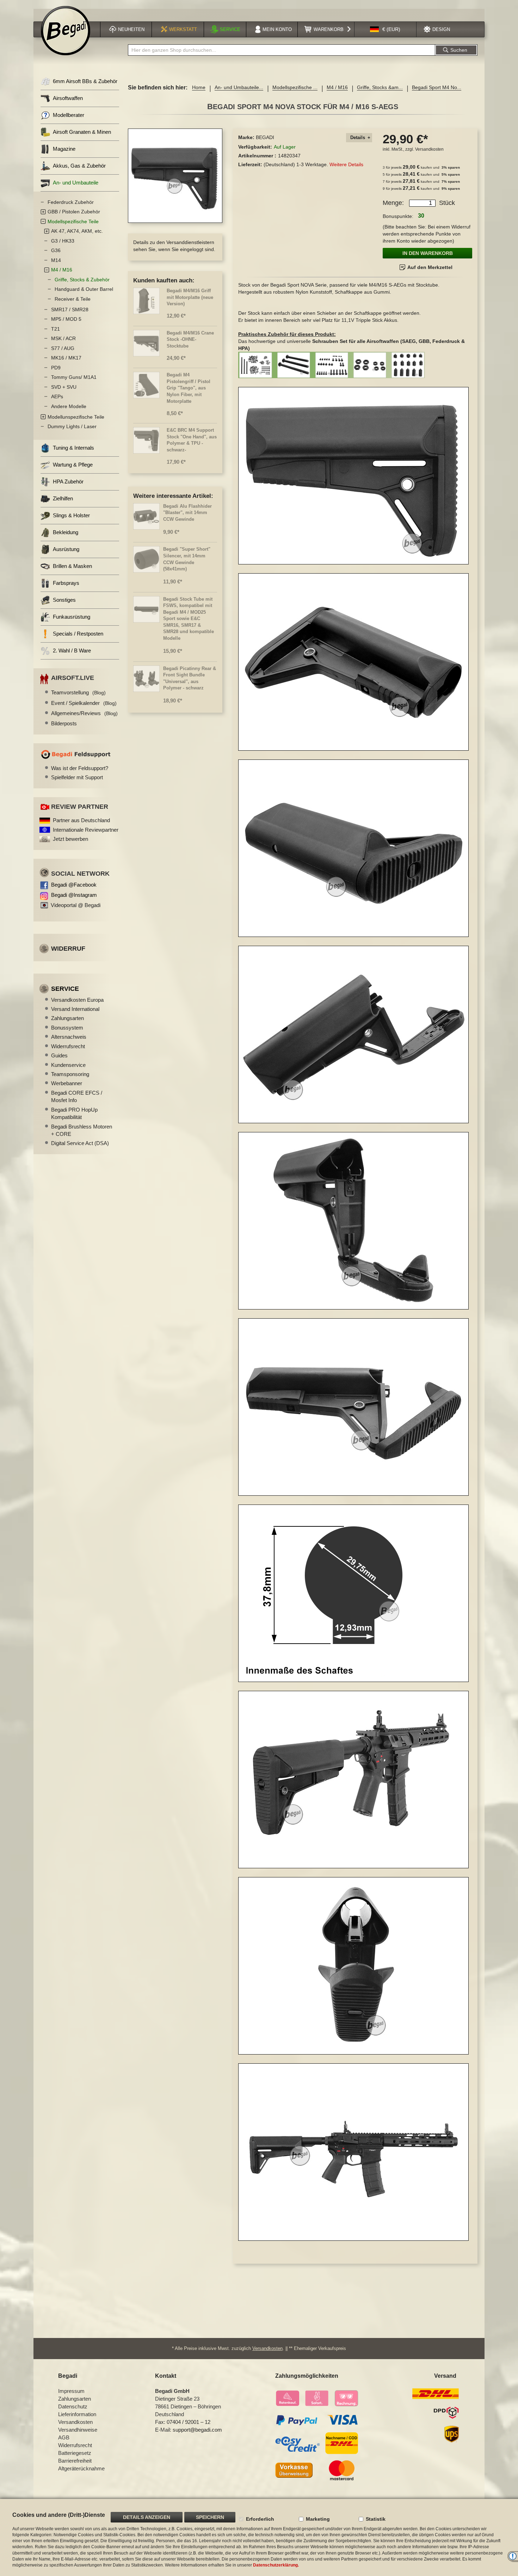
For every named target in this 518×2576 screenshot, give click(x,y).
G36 (56, 250)
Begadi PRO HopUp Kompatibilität (74, 1113)
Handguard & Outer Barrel (84, 289)
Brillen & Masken (72, 566)
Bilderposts (64, 723)
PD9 (56, 368)
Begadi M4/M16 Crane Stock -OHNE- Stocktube (190, 339)
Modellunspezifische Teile (76, 417)
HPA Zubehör (68, 482)
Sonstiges (64, 600)
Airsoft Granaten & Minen (82, 132)
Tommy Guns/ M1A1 (74, 377)
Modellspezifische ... (295, 87)
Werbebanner (67, 1083)
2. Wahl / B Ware (72, 651)
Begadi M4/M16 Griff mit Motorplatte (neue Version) (190, 297)
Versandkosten (429, 149)
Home (199, 87)
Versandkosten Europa (77, 1000)
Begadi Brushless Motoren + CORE (82, 1130)
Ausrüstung (66, 549)
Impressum (71, 2391)
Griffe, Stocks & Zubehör (82, 280)
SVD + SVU (64, 387)
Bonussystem (67, 1028)
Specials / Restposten (78, 634)
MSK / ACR (63, 338)
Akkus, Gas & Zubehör (79, 166)
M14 (56, 260)
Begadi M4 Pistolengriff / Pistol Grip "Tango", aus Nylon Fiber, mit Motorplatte (189, 388)
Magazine (64, 149)
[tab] (359, 138)
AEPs (57, 396)
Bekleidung (66, 532)
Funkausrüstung (72, 617)
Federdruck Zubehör (71, 202)
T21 (56, 329)
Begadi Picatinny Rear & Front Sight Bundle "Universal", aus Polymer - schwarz (190, 678)
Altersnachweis (69, 1037)
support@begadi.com (197, 2430)
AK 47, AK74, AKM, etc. (77, 231)
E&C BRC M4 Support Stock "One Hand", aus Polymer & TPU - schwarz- (192, 440)
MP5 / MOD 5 (66, 319)
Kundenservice (68, 1065)
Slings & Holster (71, 515)
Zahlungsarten (67, 1018)
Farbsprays (66, 583)
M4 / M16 (337, 87)
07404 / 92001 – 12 (189, 2422)
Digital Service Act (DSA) (80, 1143)
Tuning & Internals (73, 448)
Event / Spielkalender (84, 703)
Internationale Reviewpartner (86, 830)
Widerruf (68, 949)
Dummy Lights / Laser (72, 426)
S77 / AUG (63, 348)
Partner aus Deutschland (81, 820)
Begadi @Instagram (74, 895)
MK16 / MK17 (66, 358)
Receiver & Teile (73, 299)
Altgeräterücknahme (81, 2468)
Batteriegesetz (75, 2453)
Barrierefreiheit (75, 2461)
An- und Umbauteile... (239, 87)
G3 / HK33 (63, 241)
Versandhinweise (78, 2430)
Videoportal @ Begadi (76, 905)
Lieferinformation (77, 2414)
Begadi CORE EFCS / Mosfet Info (77, 1096)
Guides (59, 1055)
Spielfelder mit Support (77, 777)
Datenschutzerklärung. (276, 2565)
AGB (64, 2437)
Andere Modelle (69, 406)
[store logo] (66, 31)
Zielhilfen (63, 498)
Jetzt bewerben (70, 839)
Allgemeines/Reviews (84, 713)
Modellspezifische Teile (73, 221)
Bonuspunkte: (398, 216)
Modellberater (69, 115)
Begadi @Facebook (74, 885)
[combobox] (282, 50)
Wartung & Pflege (73, 465)
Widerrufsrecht (68, 1046)
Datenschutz (73, 2406)
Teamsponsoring (70, 1074)
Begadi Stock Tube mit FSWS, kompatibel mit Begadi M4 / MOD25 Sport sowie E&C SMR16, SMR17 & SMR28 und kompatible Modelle (189, 619)
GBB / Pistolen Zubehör (74, 212)
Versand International (75, 1009)
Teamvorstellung (78, 692)
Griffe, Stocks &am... (380, 87)
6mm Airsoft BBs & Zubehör (85, 81)
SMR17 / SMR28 (70, 310)
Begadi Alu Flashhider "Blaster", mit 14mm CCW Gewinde (187, 513)
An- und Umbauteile (76, 183)
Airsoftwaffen (68, 98)
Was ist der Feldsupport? (80, 768)
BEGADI (265, 137)
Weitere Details (346, 164)
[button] (385, 29)
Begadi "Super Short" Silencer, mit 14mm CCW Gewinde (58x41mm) (187, 559)
